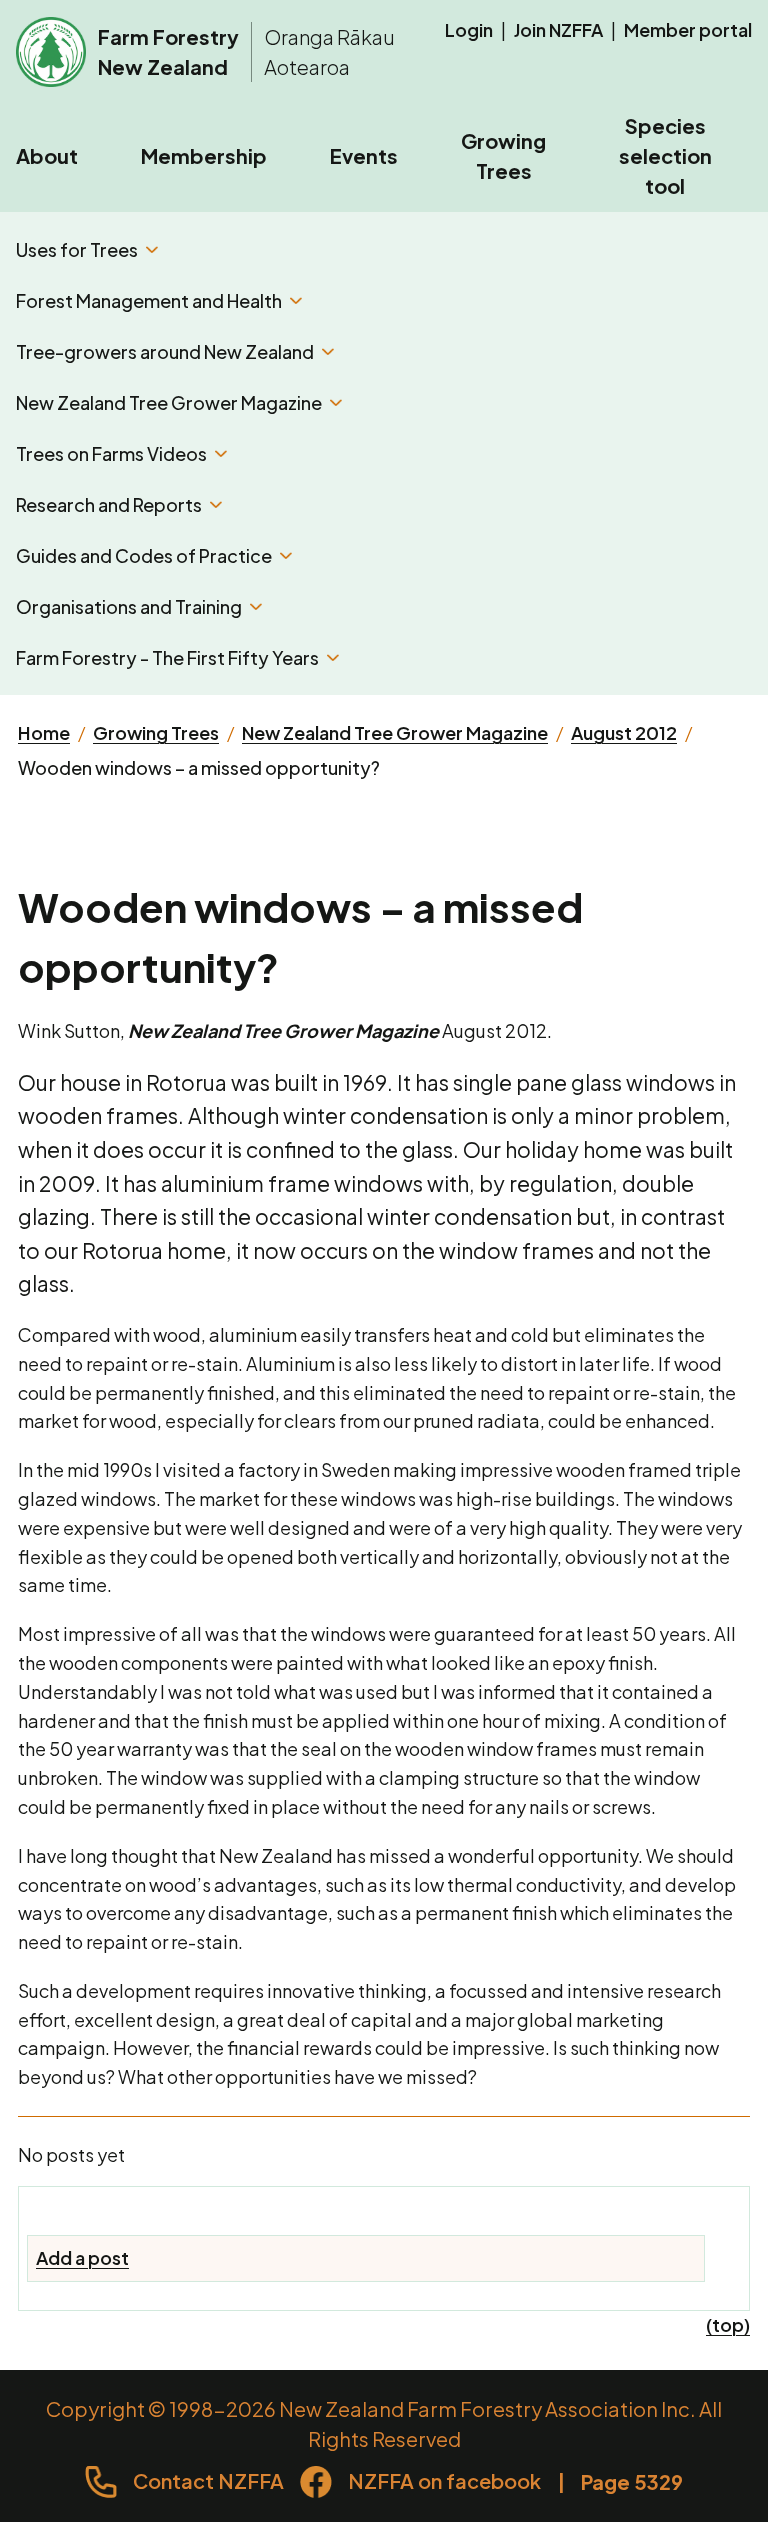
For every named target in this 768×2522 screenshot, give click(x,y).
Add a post (82, 2257)
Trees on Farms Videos (111, 453)
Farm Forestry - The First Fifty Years (167, 657)
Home (44, 732)
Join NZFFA (558, 29)
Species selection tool (665, 155)
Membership (204, 155)
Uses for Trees (77, 249)
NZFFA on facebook (444, 2480)
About (47, 155)
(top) (728, 2324)
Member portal (688, 29)
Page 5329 (632, 2481)
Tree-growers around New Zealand (165, 351)
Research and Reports (109, 504)
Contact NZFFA (208, 2480)
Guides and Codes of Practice (144, 555)
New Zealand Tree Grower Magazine (169, 402)
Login (469, 29)
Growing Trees (503, 155)
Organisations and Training (129, 606)
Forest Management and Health (149, 300)
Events (364, 155)
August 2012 (624, 732)
